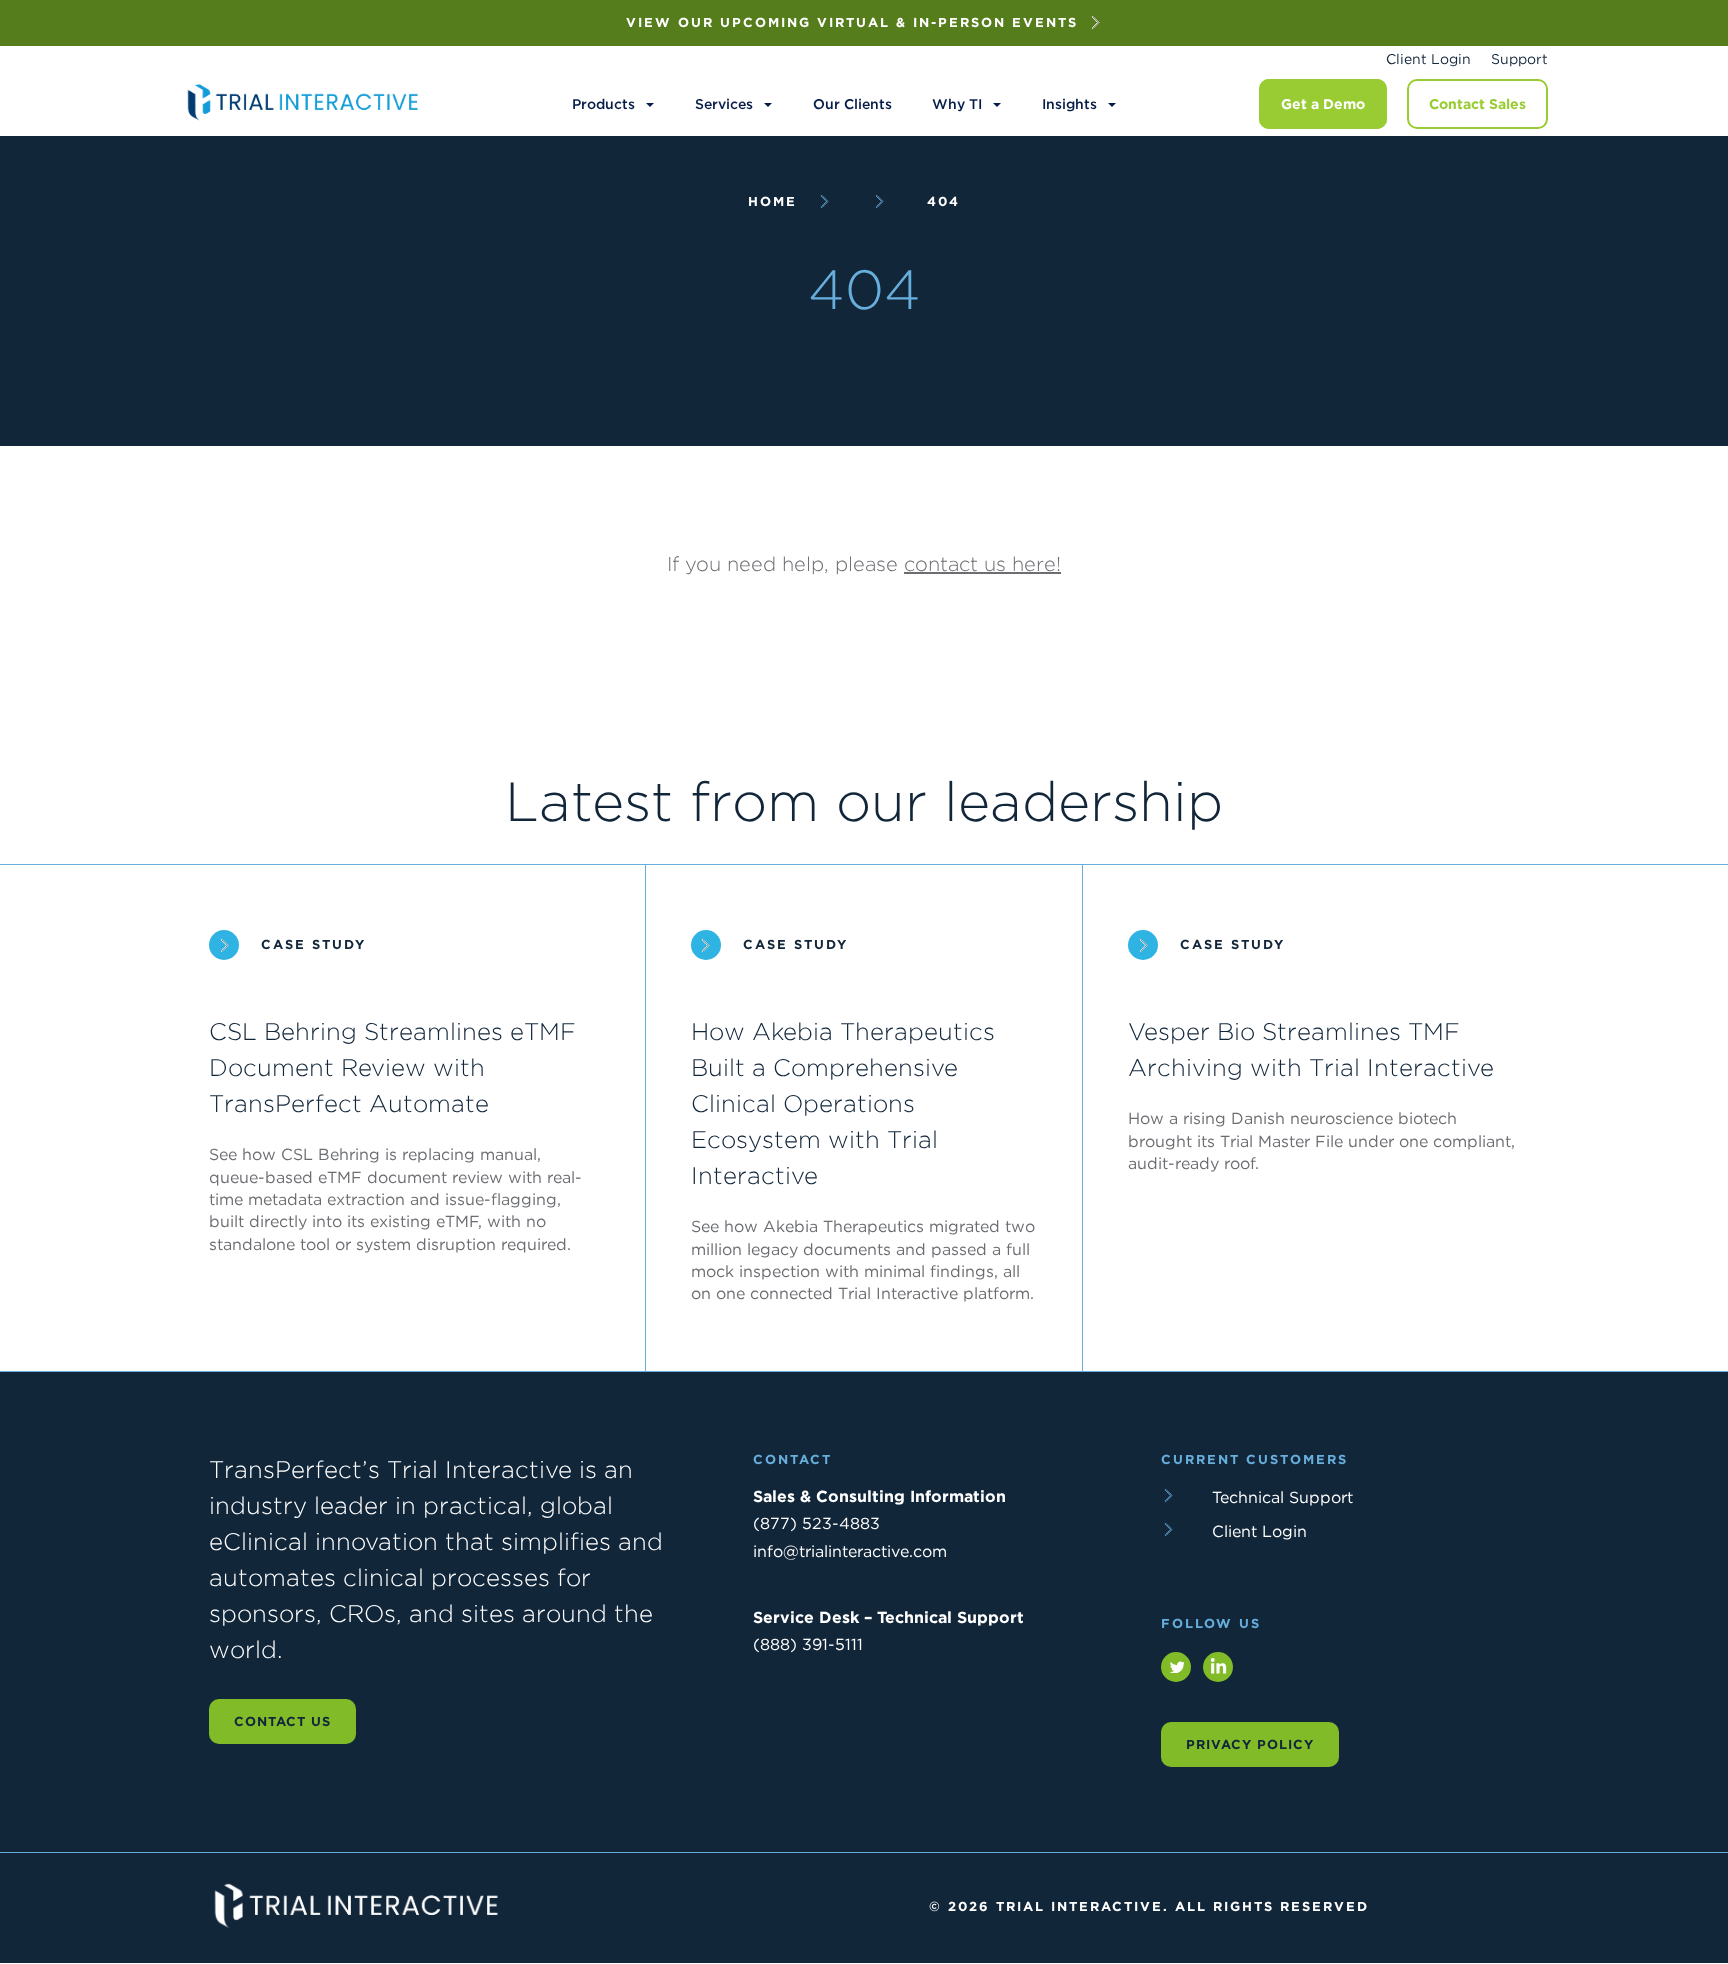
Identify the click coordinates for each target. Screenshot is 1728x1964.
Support (1519, 59)
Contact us (282, 1721)
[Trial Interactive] (305, 119)
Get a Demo (1323, 104)
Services (724, 104)
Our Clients (852, 104)
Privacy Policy (1250, 1744)
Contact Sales (1477, 104)
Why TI (957, 104)
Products (603, 104)
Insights (1069, 104)
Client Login (1428, 59)
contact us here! (982, 564)
